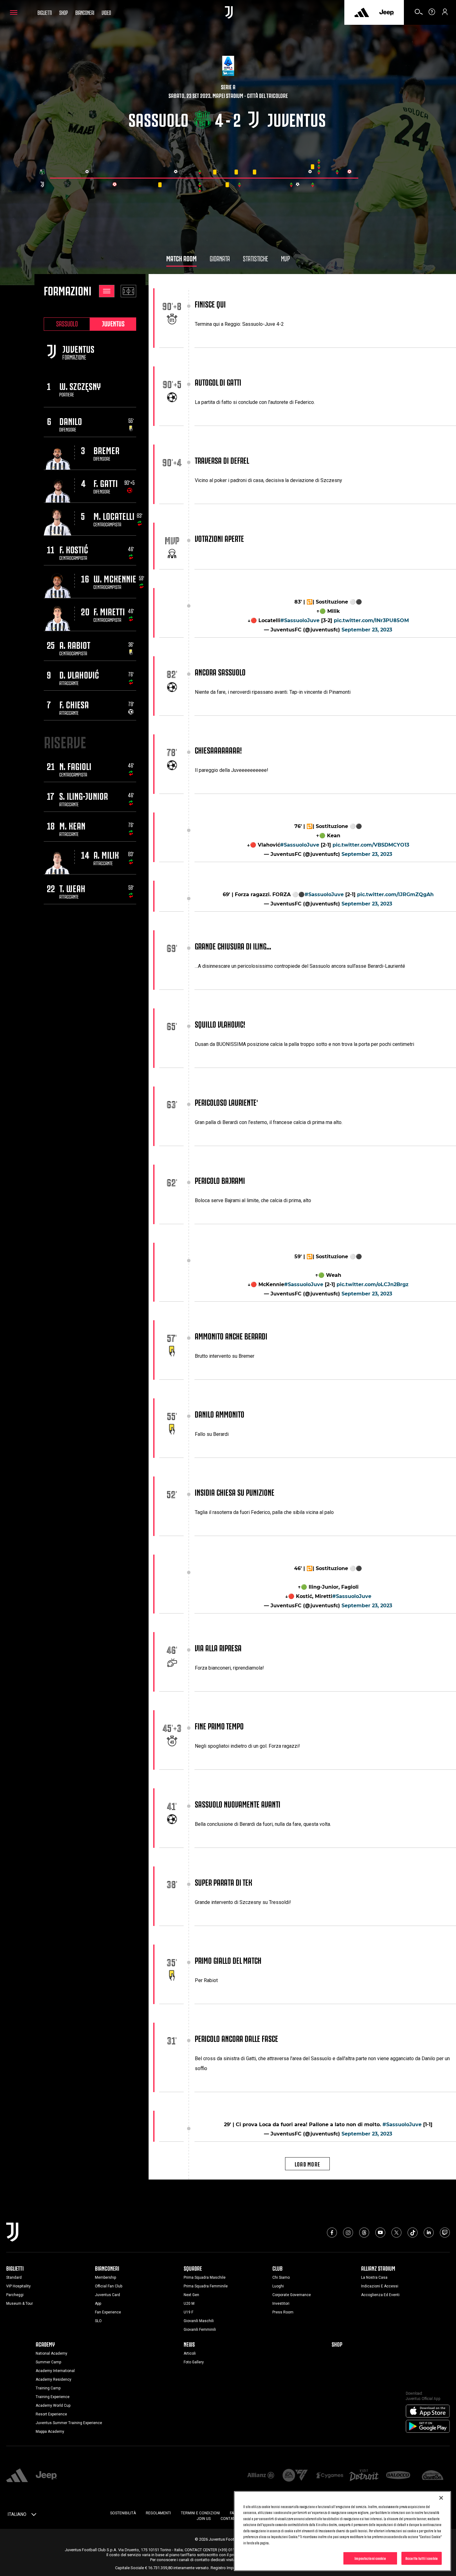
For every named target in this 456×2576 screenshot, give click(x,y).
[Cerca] (419, 14)
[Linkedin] (429, 2233)
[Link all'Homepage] (229, 12)
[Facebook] (332, 2233)
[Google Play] (428, 2427)
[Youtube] (380, 2233)
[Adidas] (362, 12)
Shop (64, 12)
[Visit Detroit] (364, 2476)
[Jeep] (387, 12)
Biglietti (45, 12)
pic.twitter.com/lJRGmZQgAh (395, 894)
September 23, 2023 (367, 630)
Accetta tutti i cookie (422, 2558)
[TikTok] (413, 2233)
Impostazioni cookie (370, 2558)
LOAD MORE (308, 2164)
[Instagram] (348, 2233)
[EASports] (295, 2476)
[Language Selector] (34, 2516)
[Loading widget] (204, 179)
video (106, 12)
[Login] (445, 14)
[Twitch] (445, 2233)
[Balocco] (398, 2476)
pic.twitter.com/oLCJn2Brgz (373, 1284)
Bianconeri (85, 12)
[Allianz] (261, 2476)
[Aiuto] (432, 14)
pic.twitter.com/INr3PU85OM (371, 620)
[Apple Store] (428, 2411)
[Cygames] (330, 2476)
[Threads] (364, 2233)
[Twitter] (396, 2233)
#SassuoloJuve (300, 620)
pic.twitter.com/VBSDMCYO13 (371, 845)
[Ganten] (433, 2476)
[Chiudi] (441, 2498)
